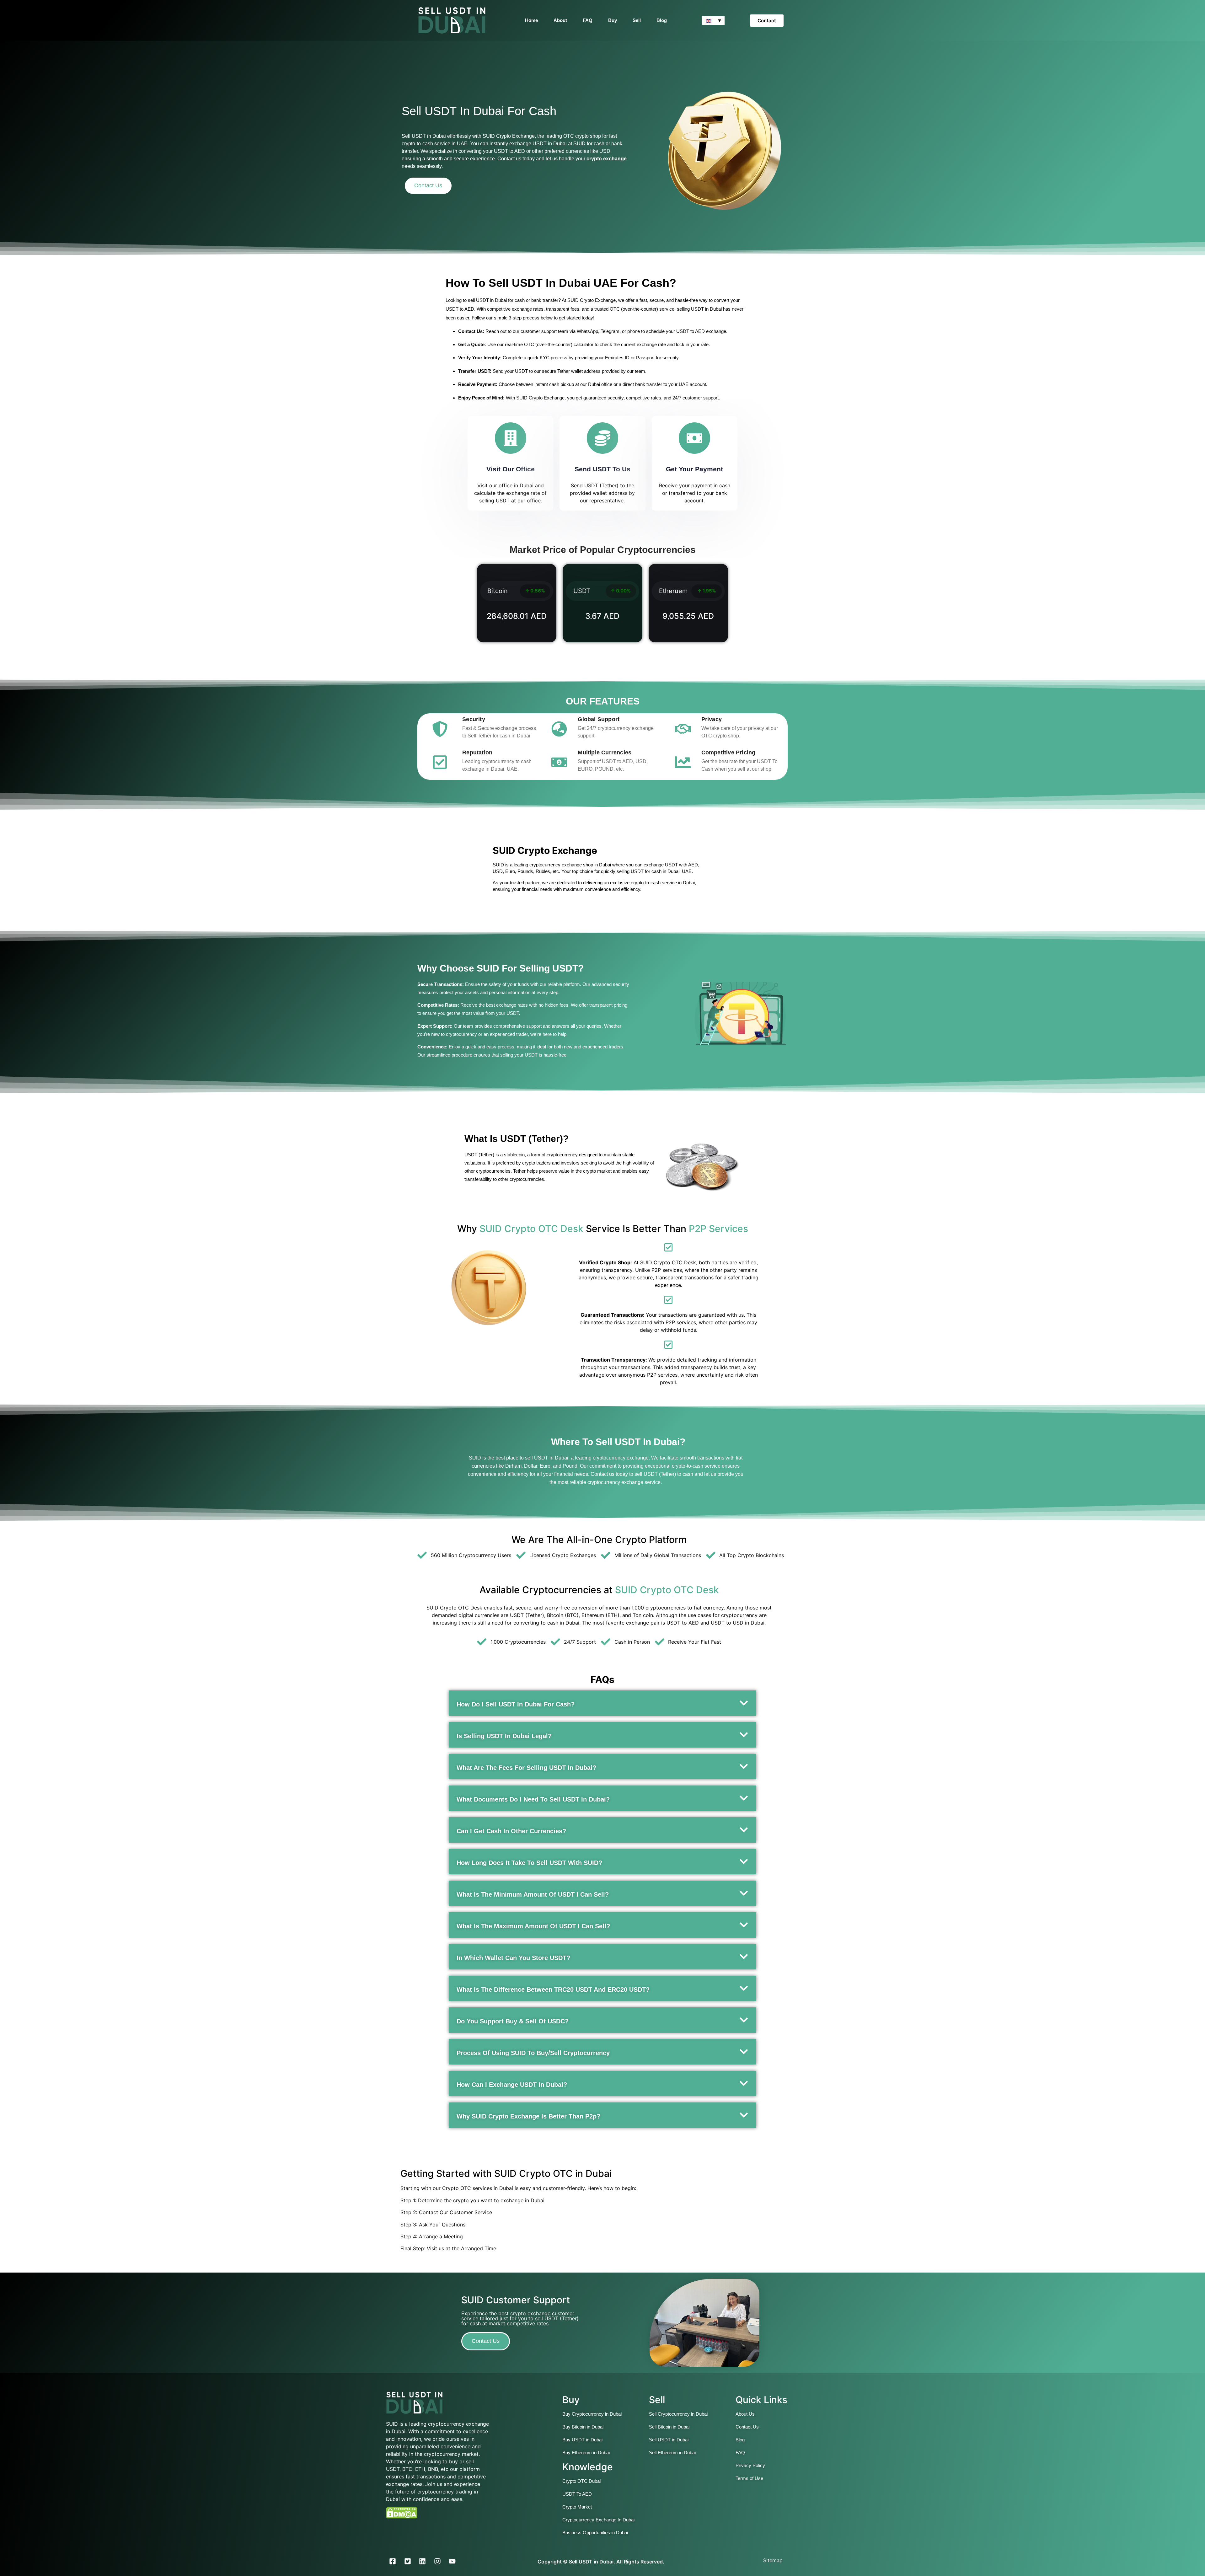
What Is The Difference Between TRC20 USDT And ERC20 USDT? (553, 1990)
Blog (662, 20)
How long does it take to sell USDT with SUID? (529, 1863)
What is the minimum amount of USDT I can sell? (533, 1894)
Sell (637, 20)
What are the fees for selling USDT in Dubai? (526, 1768)
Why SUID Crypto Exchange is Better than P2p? (528, 2116)
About (560, 20)
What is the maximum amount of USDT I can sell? (533, 1926)
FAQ (588, 20)
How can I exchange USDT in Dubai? (512, 2085)
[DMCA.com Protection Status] (402, 2517)
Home (531, 20)
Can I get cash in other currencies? (511, 1831)
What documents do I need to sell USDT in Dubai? (533, 1799)
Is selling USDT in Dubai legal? (504, 1736)
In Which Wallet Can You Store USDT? (513, 1958)
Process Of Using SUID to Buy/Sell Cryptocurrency (533, 2053)
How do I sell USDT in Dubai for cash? (516, 1704)
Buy (613, 20)
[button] (602, 1703)
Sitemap (773, 2560)
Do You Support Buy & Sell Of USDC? (513, 2021)
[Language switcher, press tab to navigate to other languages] (713, 20)
